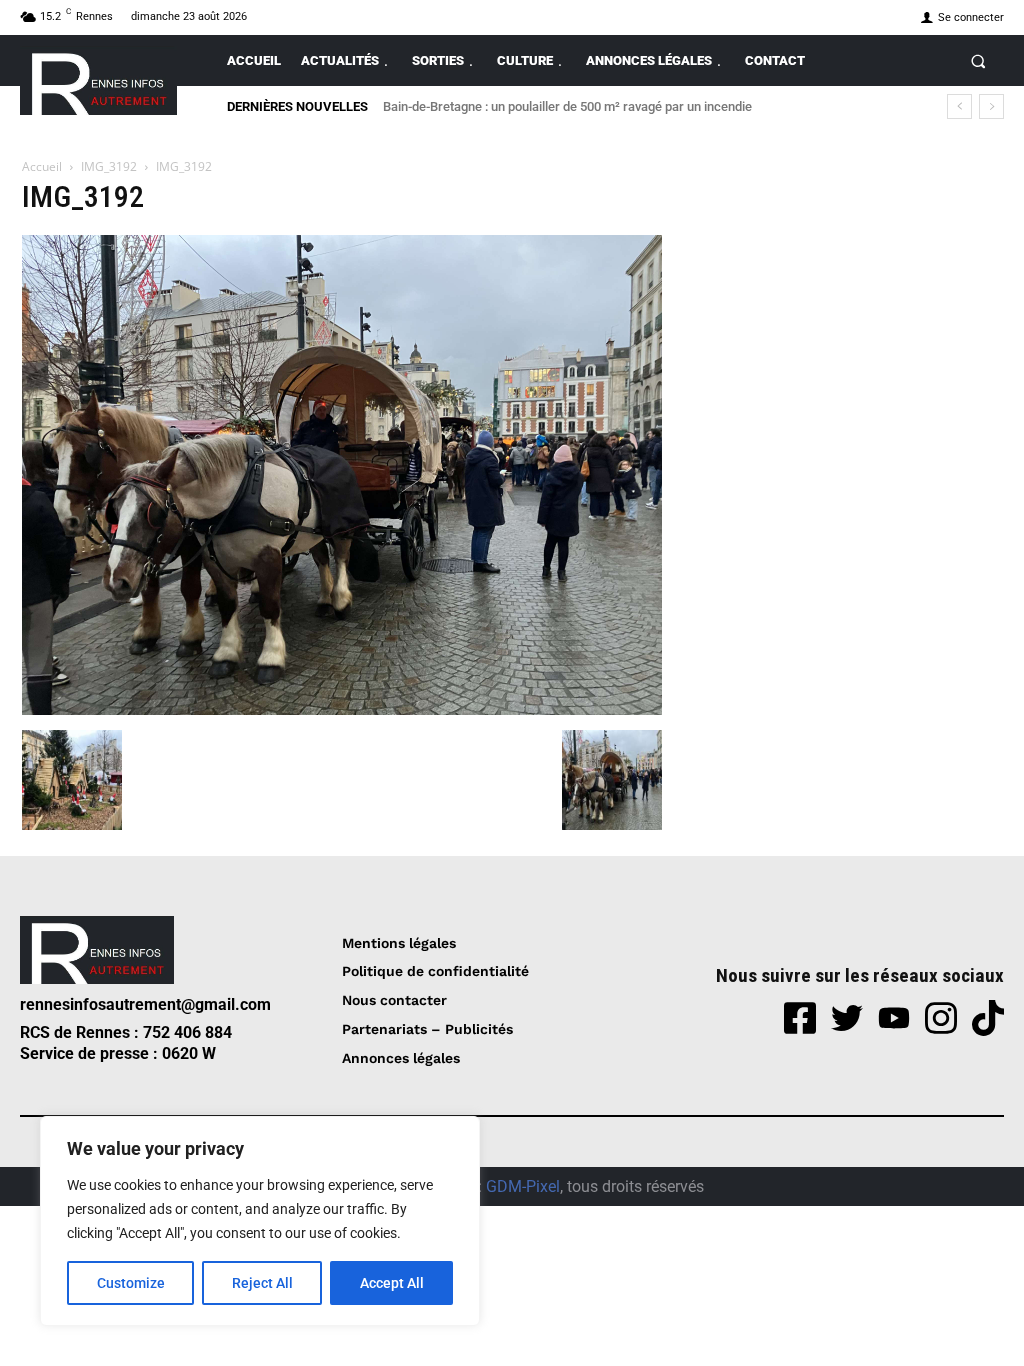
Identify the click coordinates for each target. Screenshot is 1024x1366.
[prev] (959, 106)
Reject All (262, 1283)
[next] (991, 106)
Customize (131, 1283)
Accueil (42, 166)
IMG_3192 (109, 166)
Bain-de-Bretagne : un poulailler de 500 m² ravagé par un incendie (567, 106)
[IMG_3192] (342, 709)
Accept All (392, 1283)
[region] (260, 1221)
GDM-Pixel (523, 1186)
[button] (978, 60)
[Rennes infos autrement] (98, 80)
